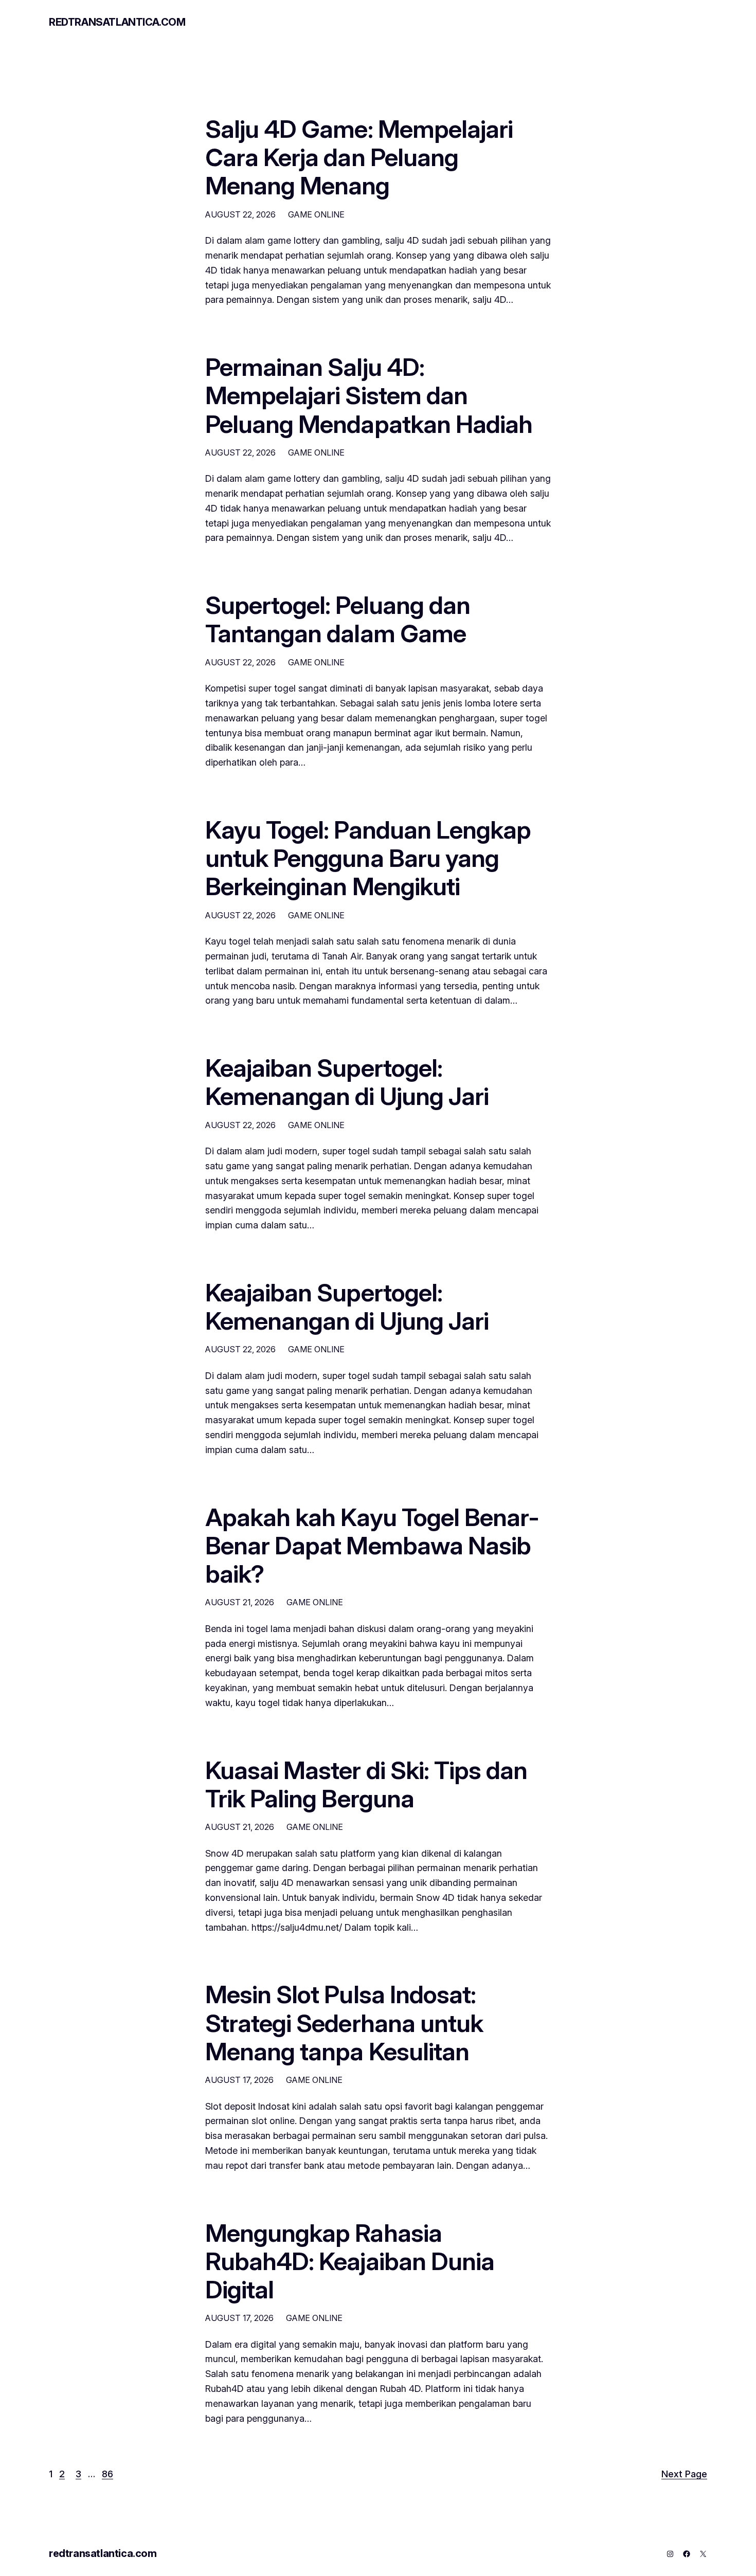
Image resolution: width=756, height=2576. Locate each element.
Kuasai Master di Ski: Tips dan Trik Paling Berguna (366, 1784)
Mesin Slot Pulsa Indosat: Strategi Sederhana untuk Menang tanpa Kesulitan (344, 2023)
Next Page (684, 2474)
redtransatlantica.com (117, 22)
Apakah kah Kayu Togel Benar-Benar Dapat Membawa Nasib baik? (372, 1546)
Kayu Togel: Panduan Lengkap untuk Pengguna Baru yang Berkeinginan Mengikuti (368, 858)
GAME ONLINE (316, 214)
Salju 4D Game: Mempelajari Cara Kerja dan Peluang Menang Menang (359, 157)
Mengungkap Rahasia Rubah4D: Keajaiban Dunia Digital (350, 2261)
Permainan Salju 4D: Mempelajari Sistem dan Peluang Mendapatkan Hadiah (369, 395)
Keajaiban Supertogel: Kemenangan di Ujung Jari (347, 1082)
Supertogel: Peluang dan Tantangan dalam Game (338, 619)
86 (107, 2474)
